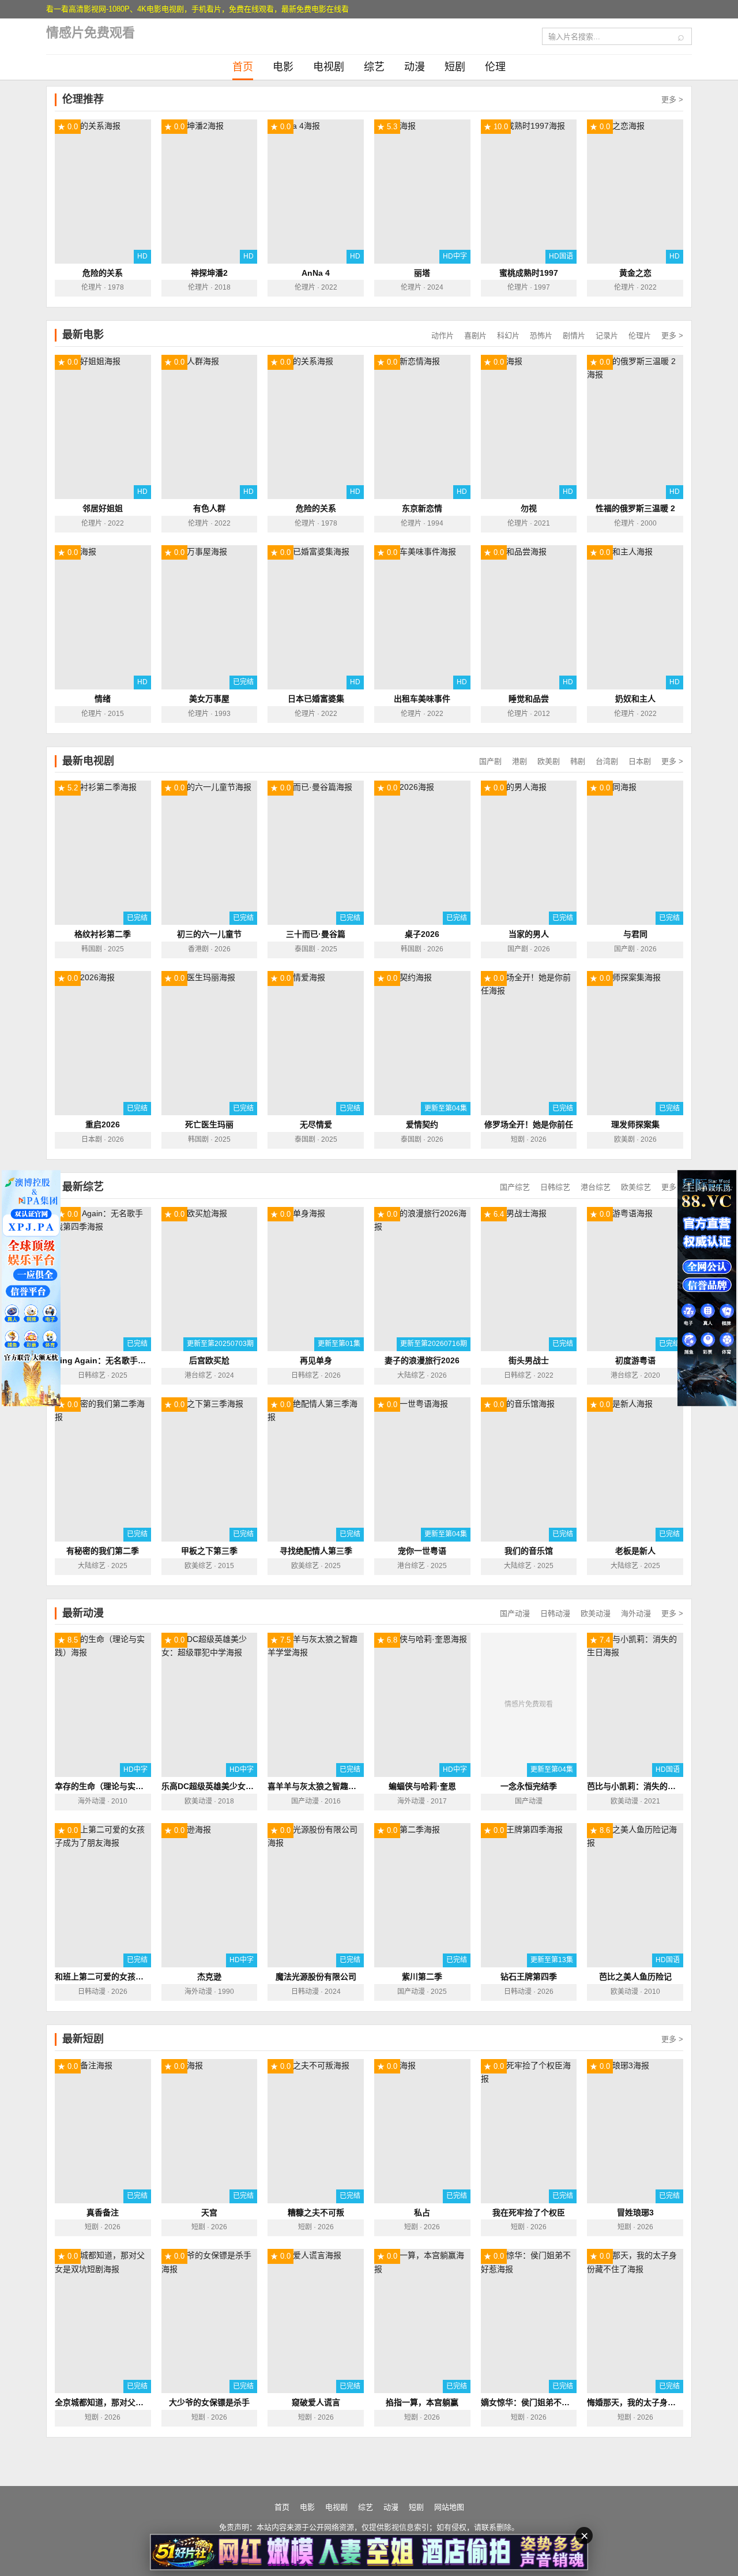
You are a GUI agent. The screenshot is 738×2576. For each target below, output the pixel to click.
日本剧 (640, 761)
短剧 (455, 67)
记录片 (607, 335)
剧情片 (574, 335)
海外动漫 (636, 1613)
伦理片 (640, 335)
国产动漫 (515, 1613)
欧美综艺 (636, 1187)
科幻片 (508, 335)
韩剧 (578, 761)
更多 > (672, 100)
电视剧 (329, 67)
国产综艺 (515, 1187)
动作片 (443, 335)
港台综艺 (596, 1187)
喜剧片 (475, 335)
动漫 (415, 67)
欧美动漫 (596, 1613)
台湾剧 (607, 761)
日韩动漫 (555, 1613)
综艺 (374, 67)
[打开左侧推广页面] (31, 1288)
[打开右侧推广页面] (707, 1288)
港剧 (519, 761)
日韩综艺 (555, 1187)
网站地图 (449, 2507)
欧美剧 (549, 761)
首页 (243, 67)
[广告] (369, 2552)
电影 (283, 67)
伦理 (495, 67)
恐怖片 (541, 335)
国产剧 (490, 761)
